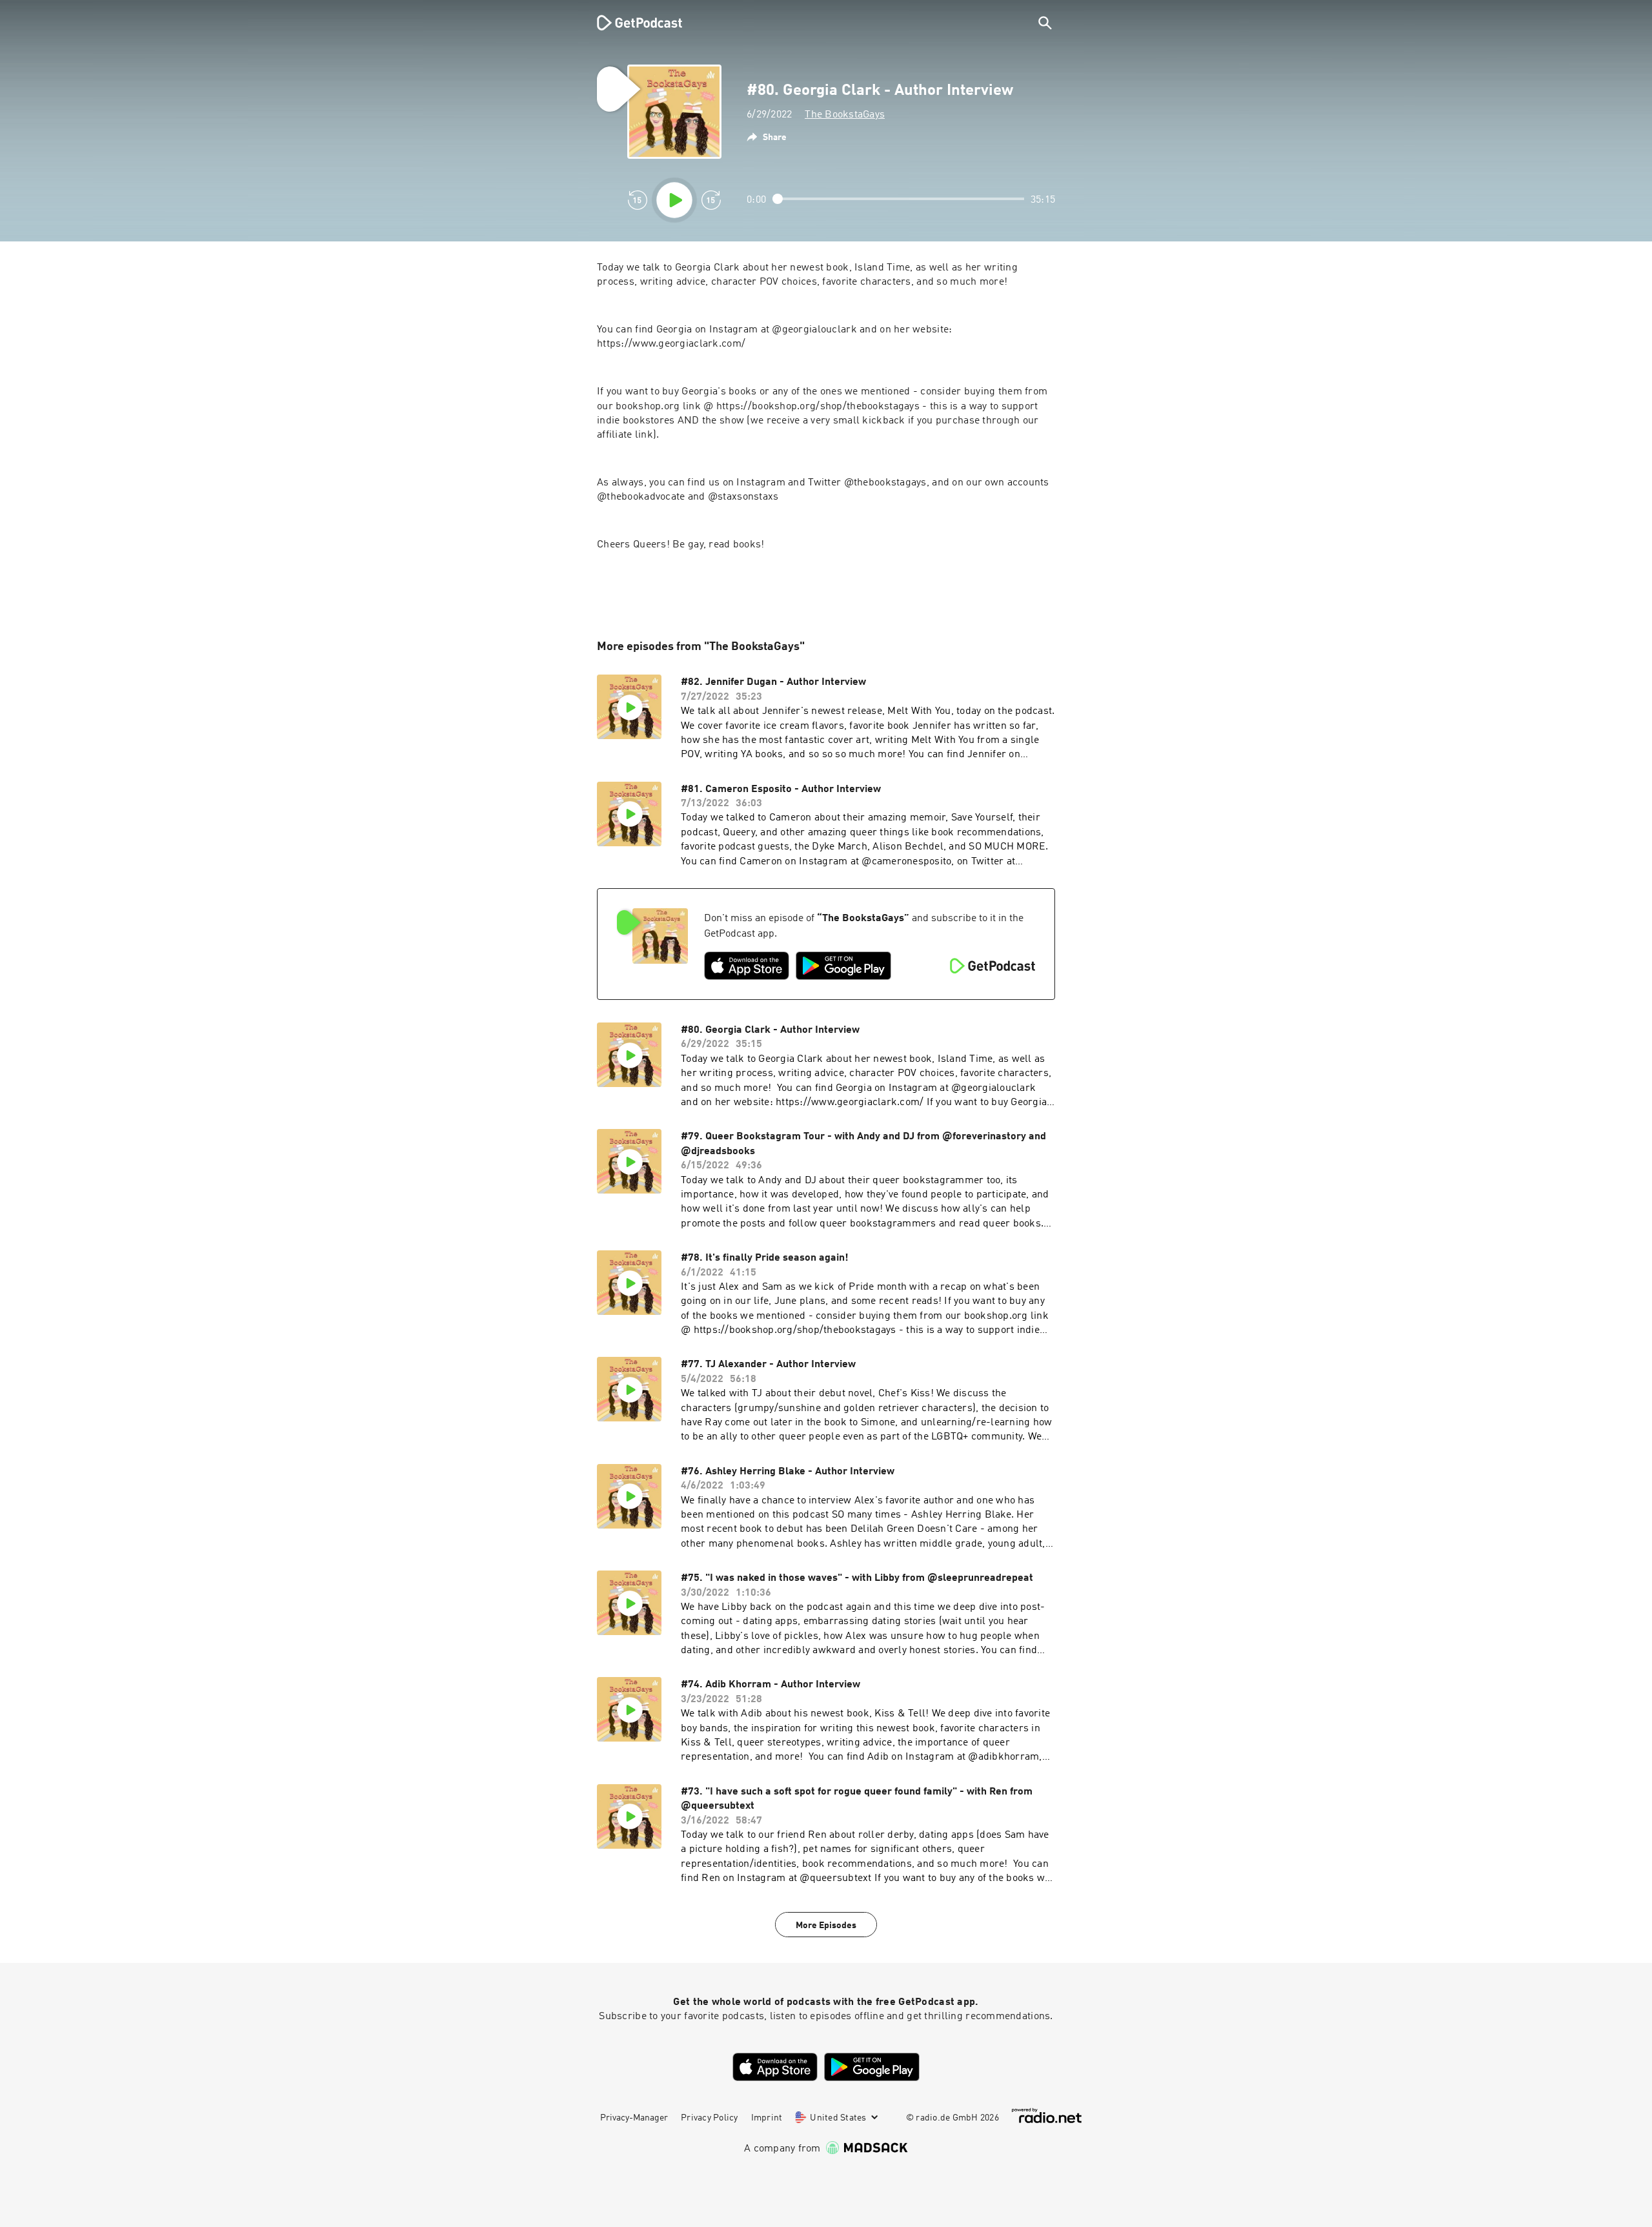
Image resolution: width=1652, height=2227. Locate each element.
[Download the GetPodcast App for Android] (843, 966)
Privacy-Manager (634, 2118)
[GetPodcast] (631, 23)
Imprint (767, 2118)
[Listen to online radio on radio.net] (1047, 2116)
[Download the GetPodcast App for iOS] (747, 966)
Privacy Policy (710, 2118)
